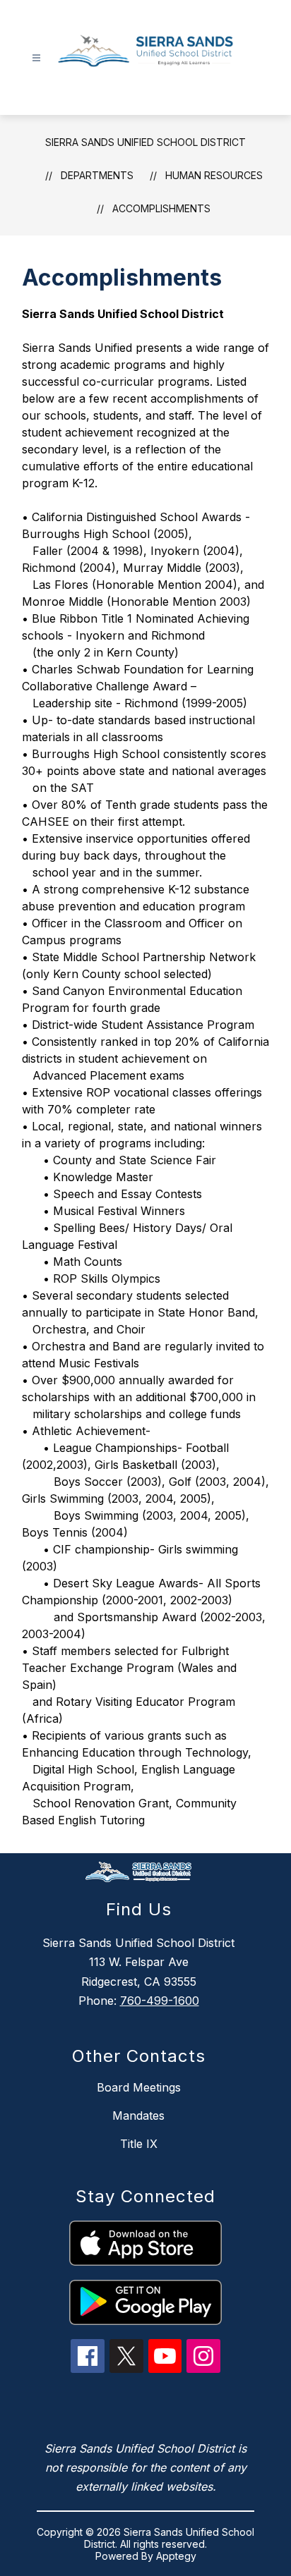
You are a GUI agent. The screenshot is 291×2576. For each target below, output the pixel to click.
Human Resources (214, 175)
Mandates (138, 2116)
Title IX (139, 2144)
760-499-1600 (160, 2001)
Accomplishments (161, 208)
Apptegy (176, 2556)
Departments (97, 175)
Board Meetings (139, 2087)
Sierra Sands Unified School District (145, 142)
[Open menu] (36, 58)
